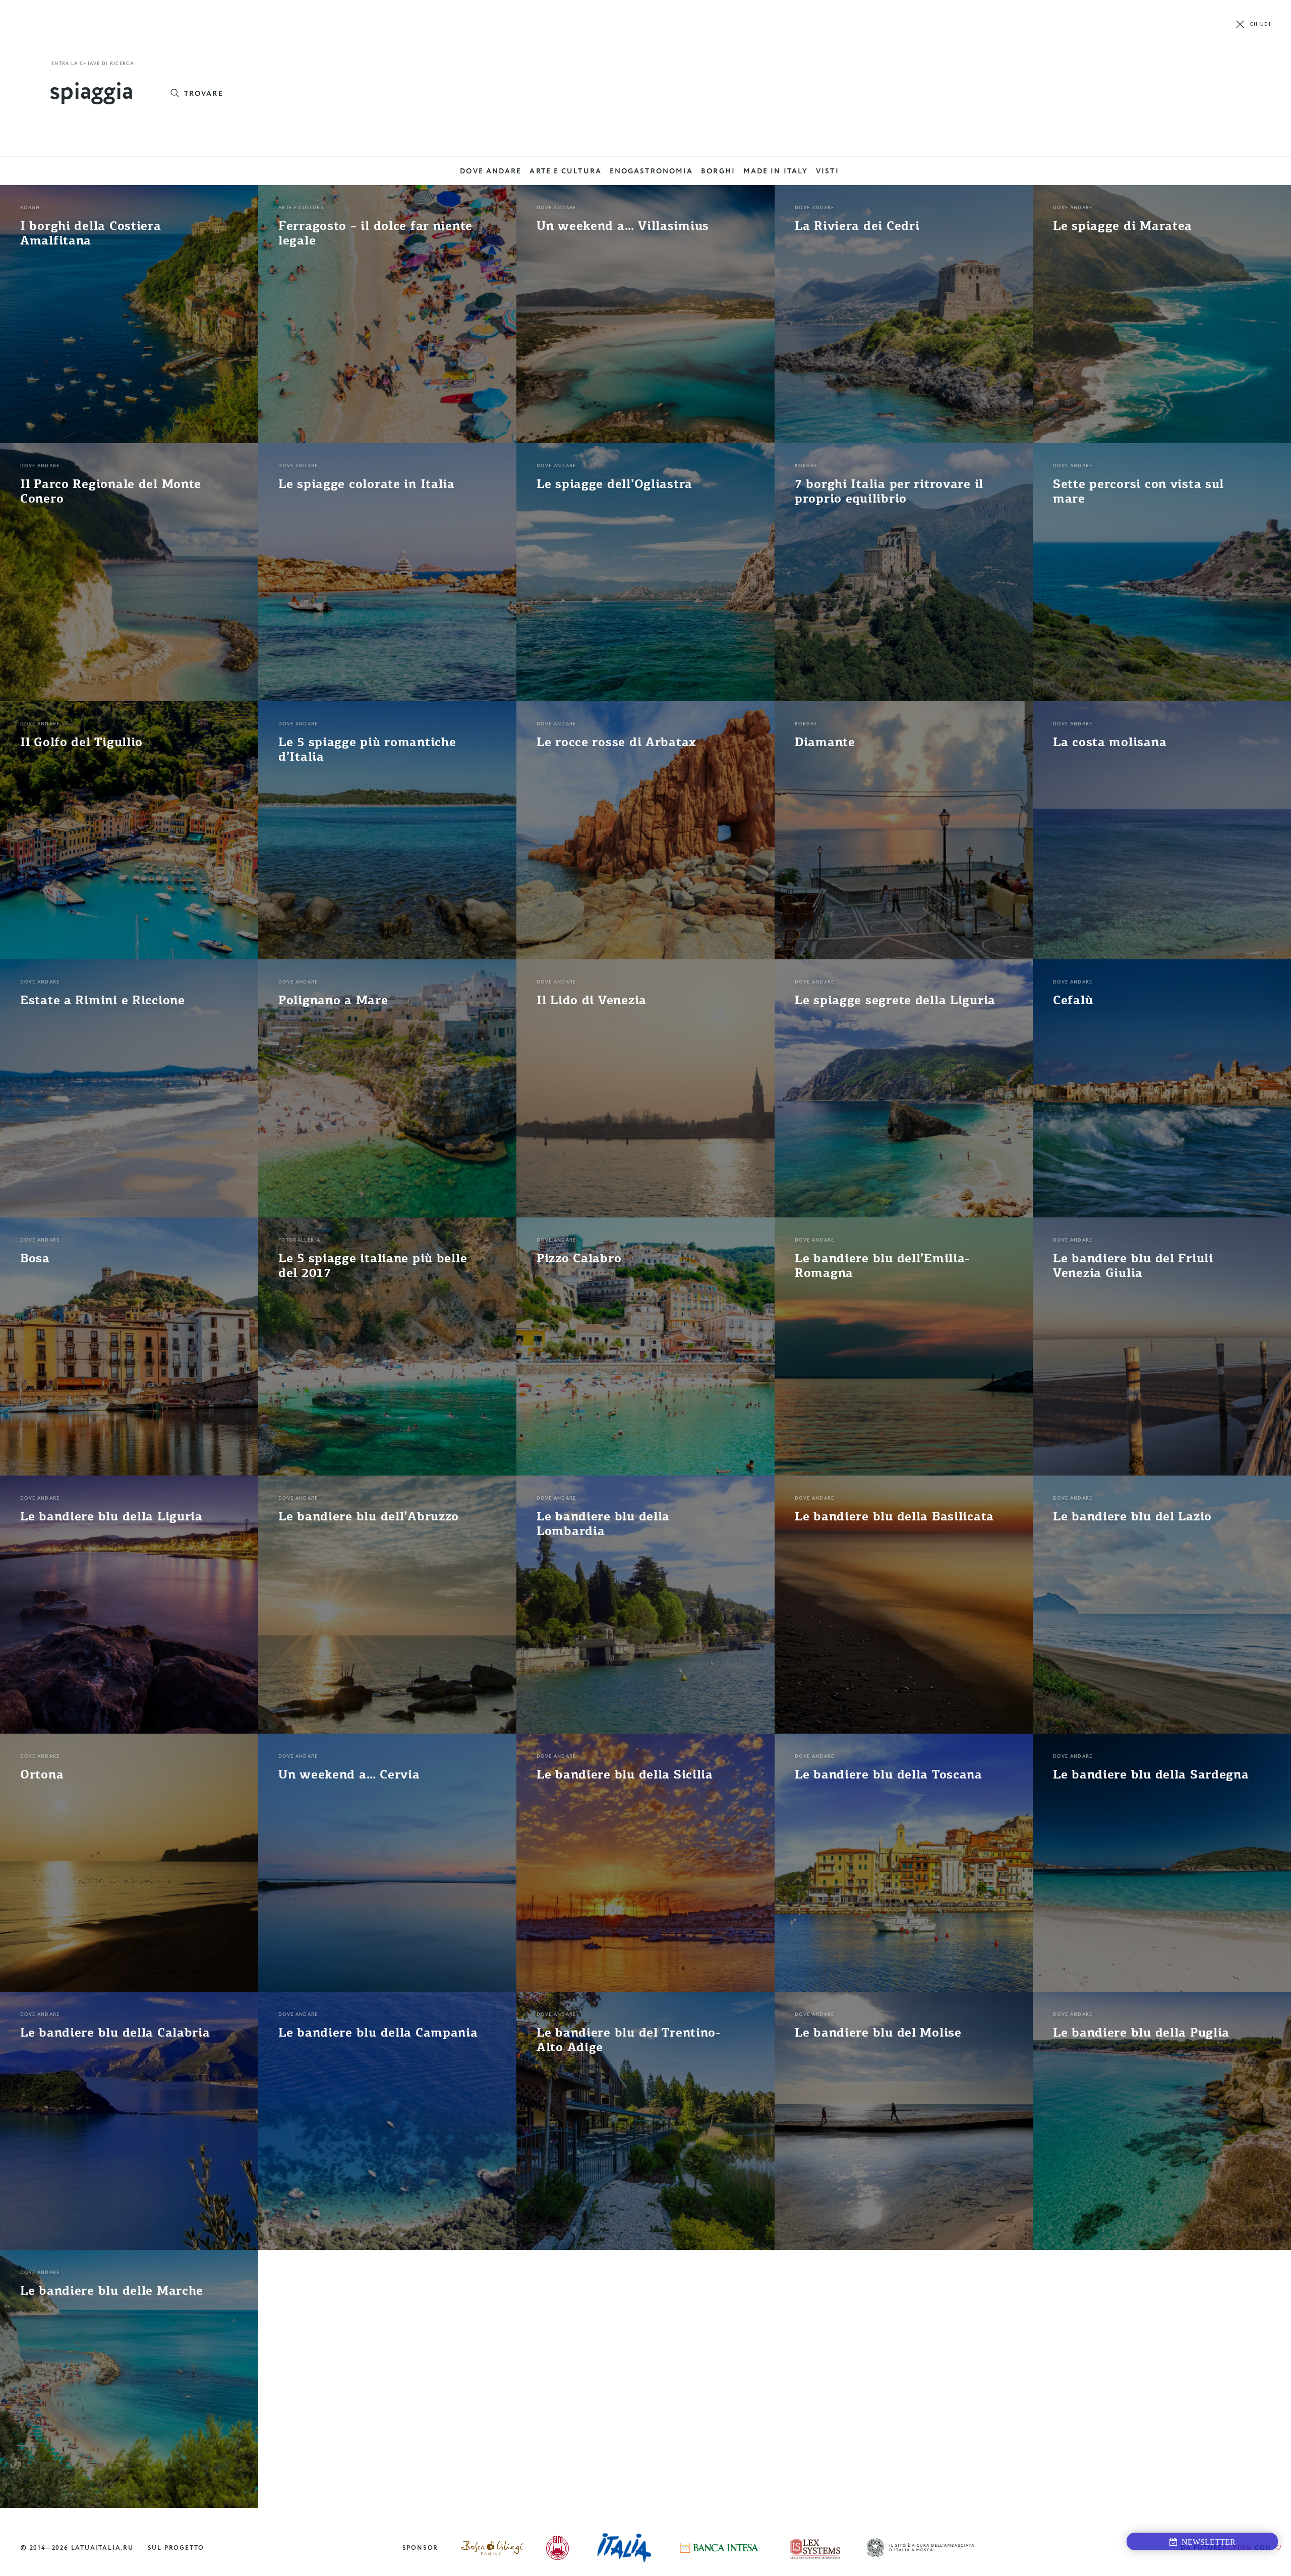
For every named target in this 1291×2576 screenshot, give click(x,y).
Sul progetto (176, 2548)
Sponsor (421, 2548)
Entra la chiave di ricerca (93, 64)
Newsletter (1207, 2542)
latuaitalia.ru (102, 2548)
